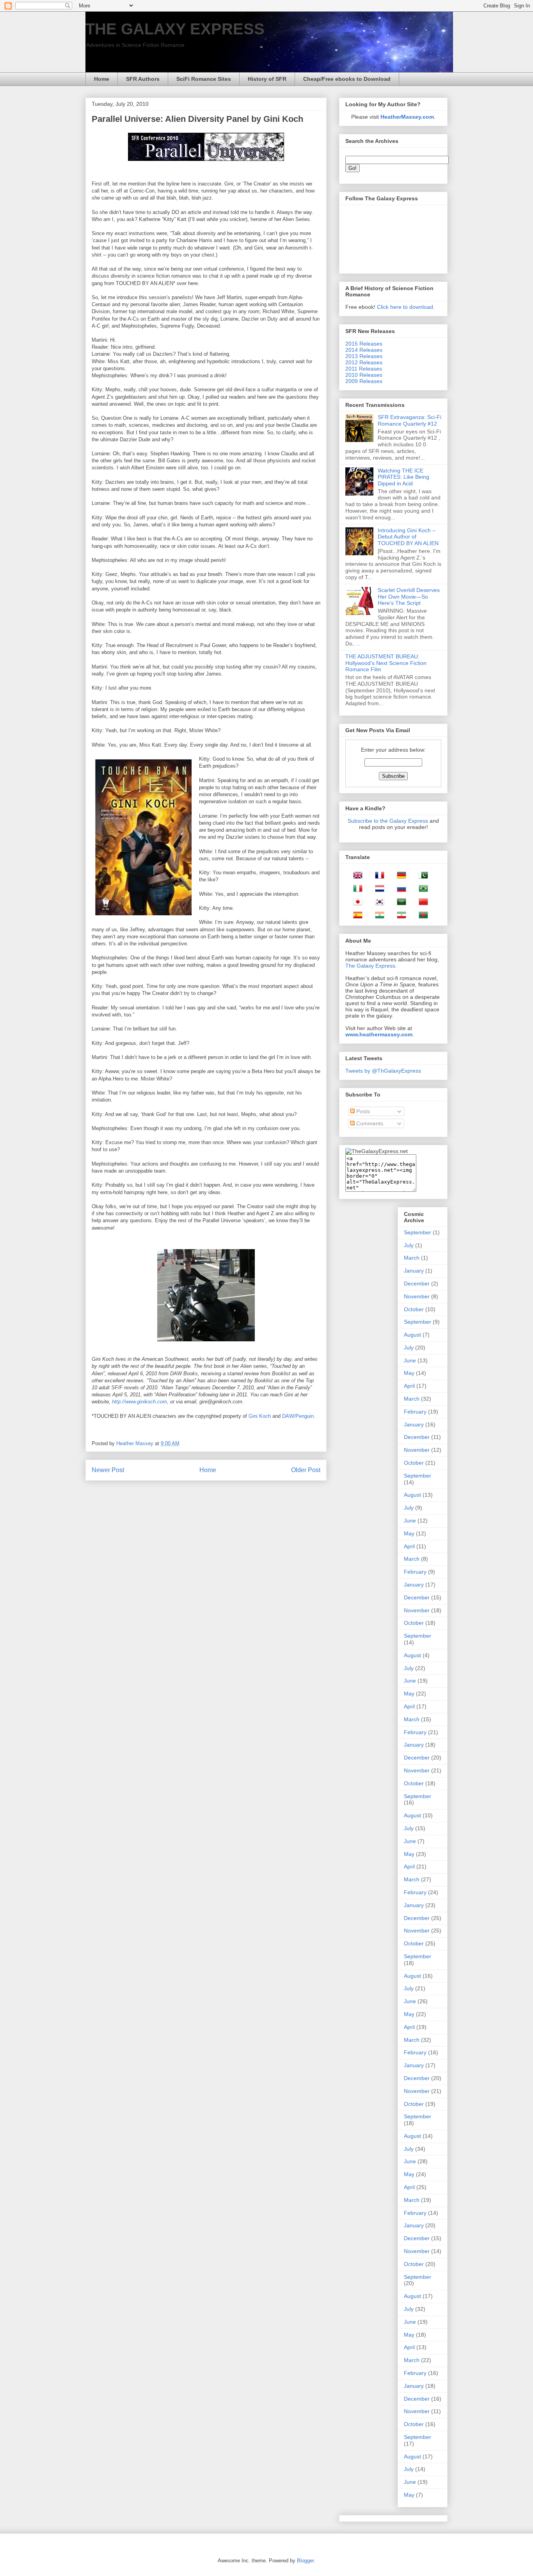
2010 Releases (364, 375)
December (417, 1284)
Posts (362, 1111)
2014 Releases (364, 350)
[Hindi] (377, 916)
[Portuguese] (421, 890)
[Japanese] (355, 903)
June (410, 1360)
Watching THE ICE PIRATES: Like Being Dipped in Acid (403, 477)
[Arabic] (399, 903)
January (414, 1271)
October (414, 1309)
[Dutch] (377, 890)
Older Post (306, 1470)
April (409, 1386)
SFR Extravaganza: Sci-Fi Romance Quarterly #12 (410, 420)
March (412, 1258)
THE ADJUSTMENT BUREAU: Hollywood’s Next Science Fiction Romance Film (386, 663)
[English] (355, 877)
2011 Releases (364, 369)
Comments (369, 1123)
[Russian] (399, 890)
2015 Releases (364, 344)
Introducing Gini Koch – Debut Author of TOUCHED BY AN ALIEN (408, 537)
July (409, 1245)
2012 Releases (364, 362)
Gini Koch (260, 1416)
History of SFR (267, 79)
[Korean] (377, 903)
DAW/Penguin (298, 1416)
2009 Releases (364, 381)
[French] (377, 877)
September (418, 1232)
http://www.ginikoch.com (139, 1402)
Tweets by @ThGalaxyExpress (383, 1071)
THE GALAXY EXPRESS (175, 29)
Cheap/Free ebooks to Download (347, 79)
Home (102, 79)
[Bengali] (421, 916)
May (409, 1373)
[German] (399, 877)
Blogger (305, 2561)
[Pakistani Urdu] (421, 877)
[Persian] (399, 916)
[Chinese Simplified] (421, 903)
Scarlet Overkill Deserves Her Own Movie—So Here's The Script (409, 597)
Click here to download (405, 307)
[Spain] (355, 916)
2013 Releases (364, 356)
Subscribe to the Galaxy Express (388, 821)
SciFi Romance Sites (204, 79)
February (415, 1412)
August (412, 1335)
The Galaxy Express (370, 966)
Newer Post (108, 1470)
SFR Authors (143, 79)
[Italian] (355, 890)
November (417, 1296)
